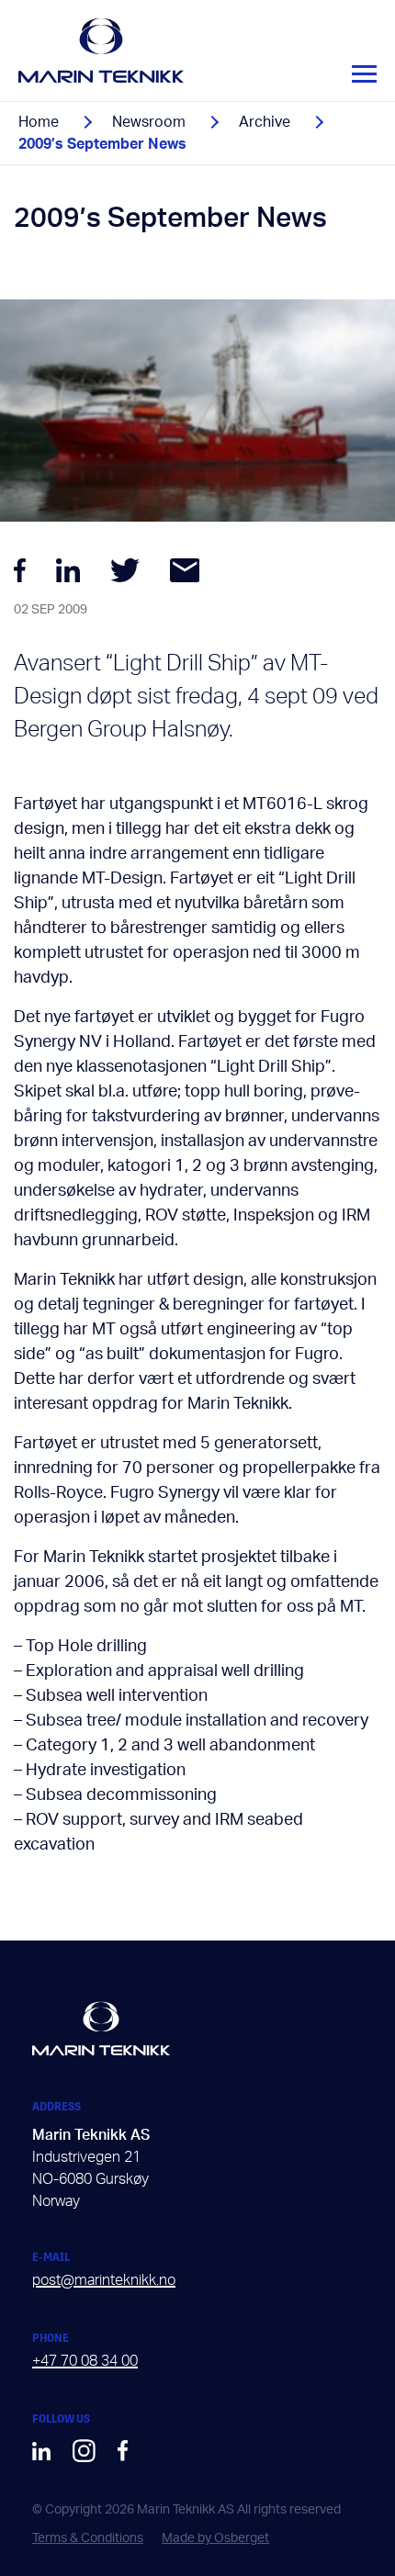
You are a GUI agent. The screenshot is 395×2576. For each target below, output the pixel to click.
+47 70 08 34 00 (85, 2361)
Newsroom (149, 122)
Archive (265, 122)
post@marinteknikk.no (104, 2280)
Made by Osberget (215, 2538)
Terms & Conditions (88, 2538)
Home (39, 122)
